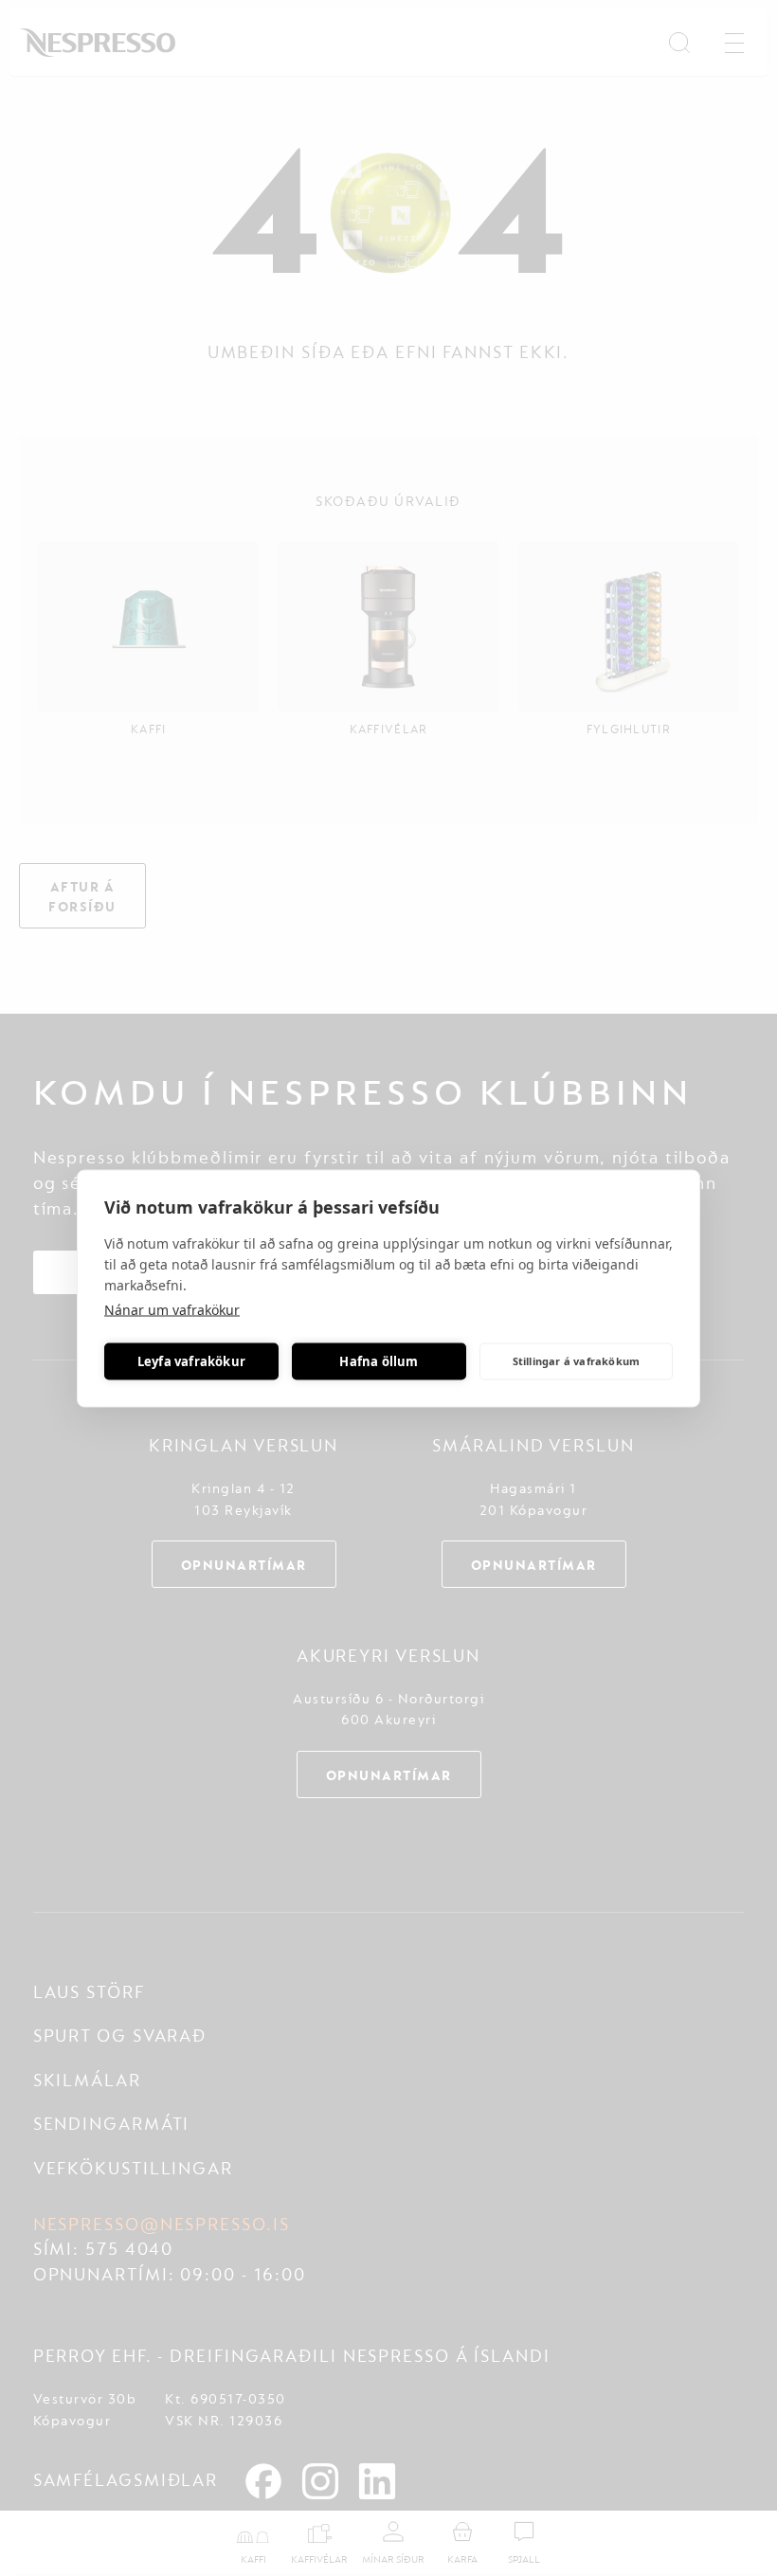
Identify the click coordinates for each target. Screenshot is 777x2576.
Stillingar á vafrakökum (577, 1361)
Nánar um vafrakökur (172, 1309)
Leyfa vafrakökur (191, 1361)
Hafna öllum (379, 1361)
